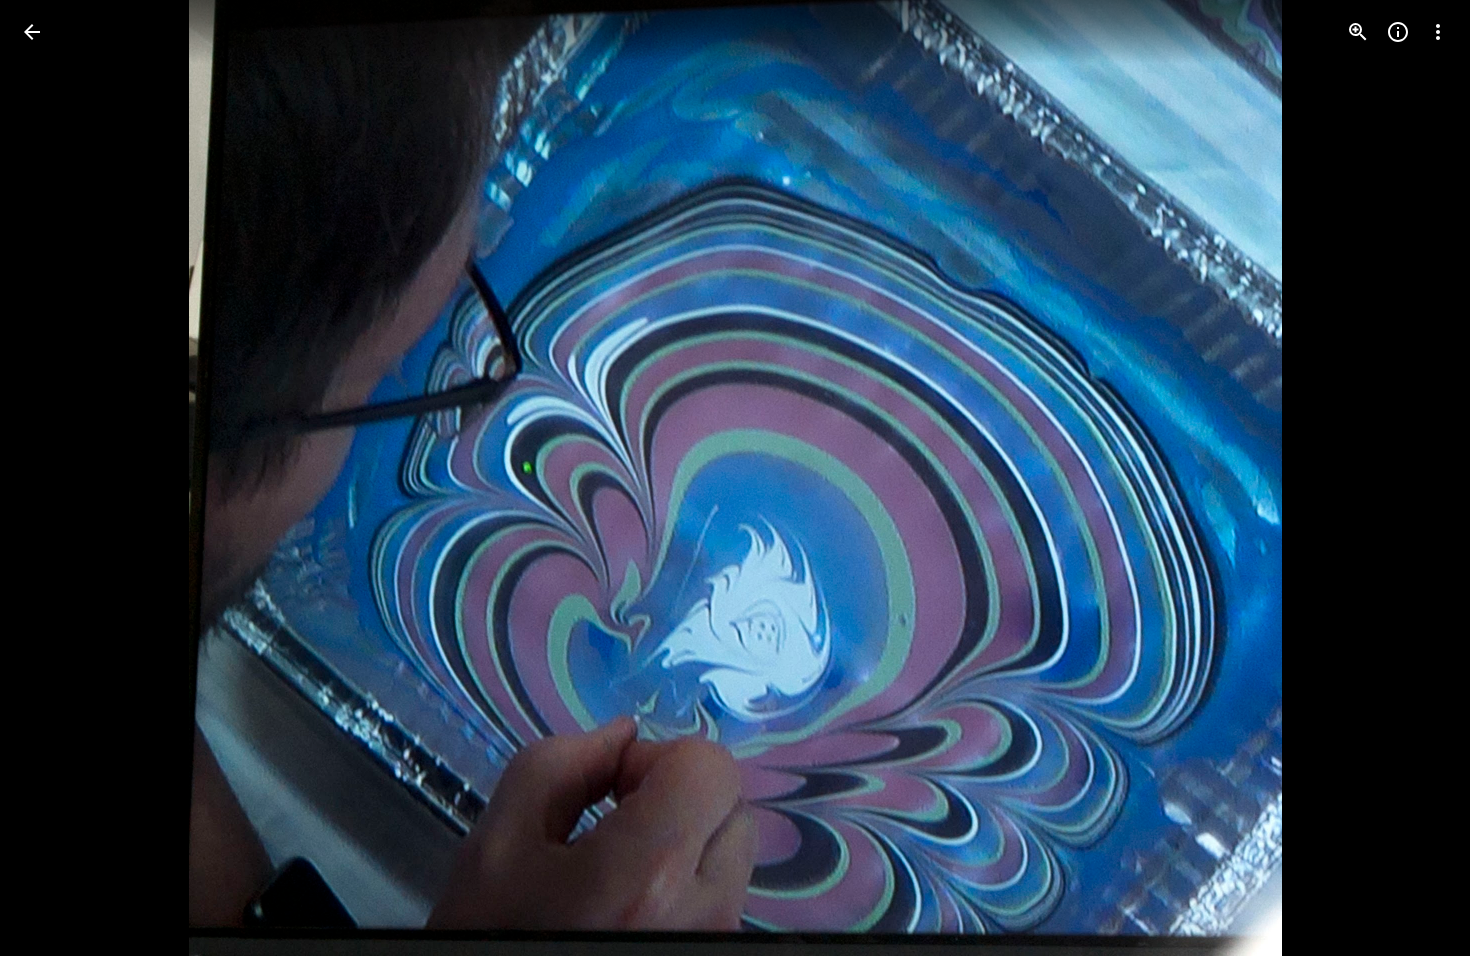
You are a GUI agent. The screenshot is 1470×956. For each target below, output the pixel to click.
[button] (56, 478)
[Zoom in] (1358, 32)
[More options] (1438, 32)
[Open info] (1398, 32)
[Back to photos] (32, 32)
